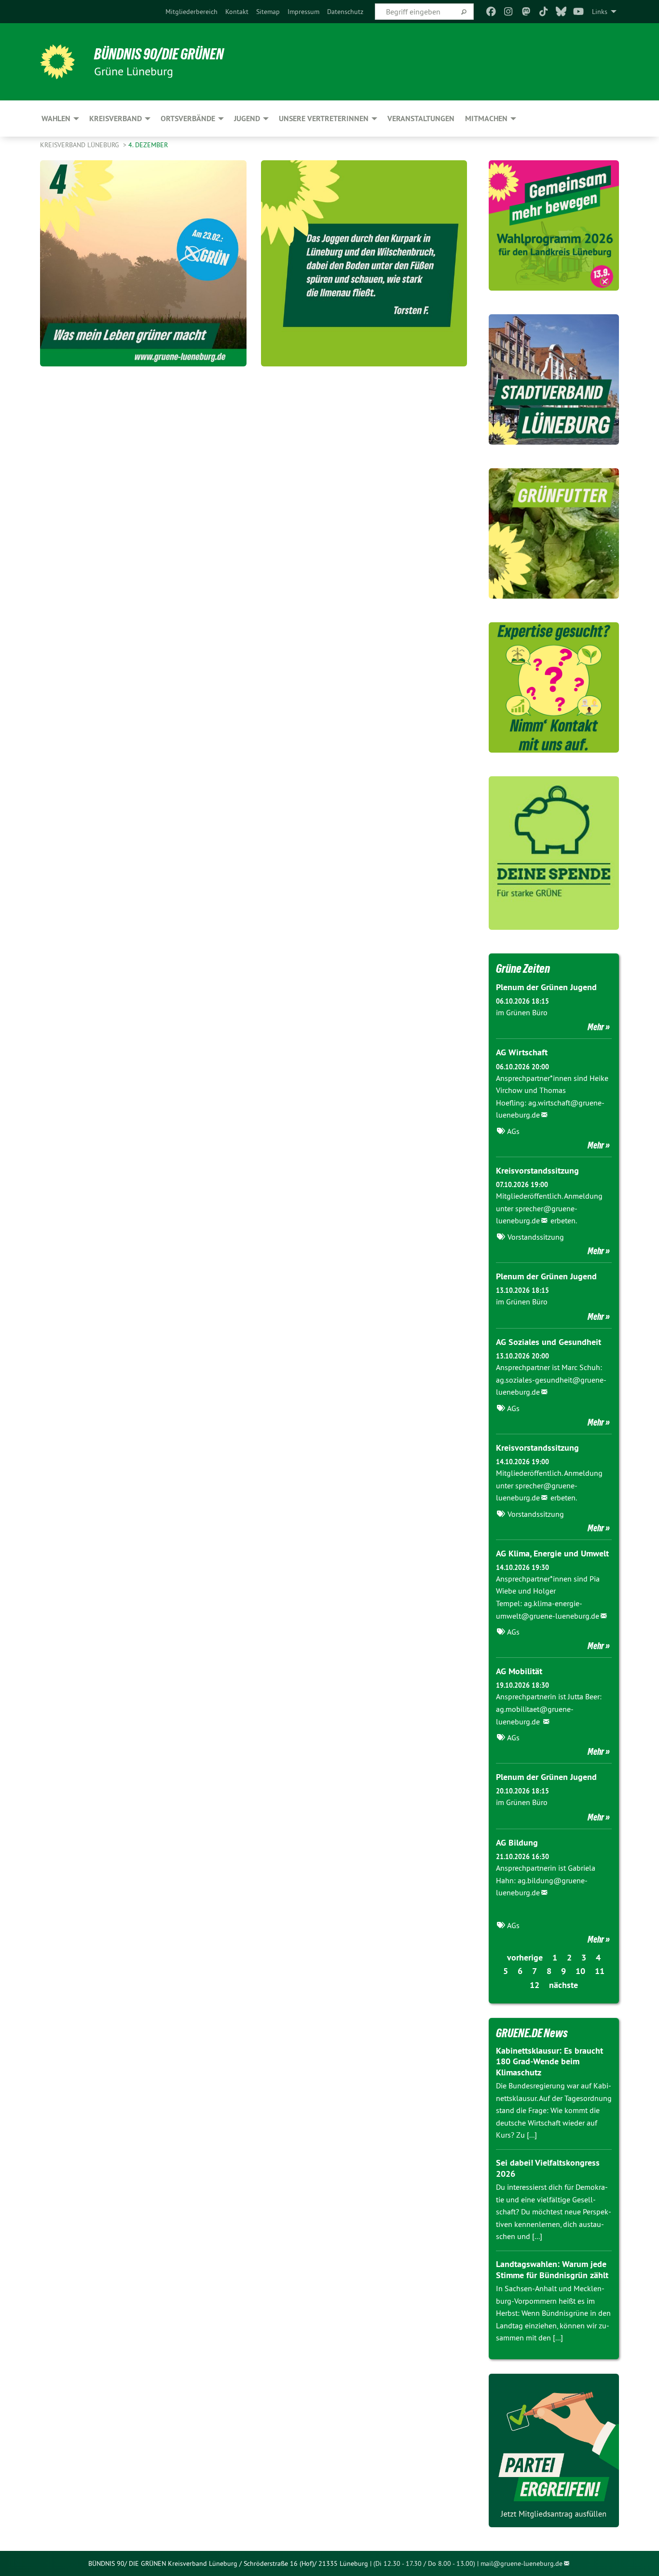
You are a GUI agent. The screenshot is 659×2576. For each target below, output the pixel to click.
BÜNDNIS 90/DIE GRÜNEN (159, 54)
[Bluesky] (561, 12)
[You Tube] (579, 12)
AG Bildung (517, 1842)
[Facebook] (491, 12)
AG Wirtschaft (522, 1052)
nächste (563, 1985)
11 (600, 1971)
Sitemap (268, 12)
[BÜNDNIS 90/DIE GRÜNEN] (57, 62)
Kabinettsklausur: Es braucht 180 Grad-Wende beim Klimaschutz (549, 2061)
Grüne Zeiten (523, 968)
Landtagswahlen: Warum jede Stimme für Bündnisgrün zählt (552, 2269)
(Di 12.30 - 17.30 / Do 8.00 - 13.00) (424, 2563)
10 (580, 1971)
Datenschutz (345, 12)
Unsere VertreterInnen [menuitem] (324, 119)
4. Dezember (148, 145)
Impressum (303, 12)
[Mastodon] (526, 12)
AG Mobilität (519, 1671)
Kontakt (237, 12)
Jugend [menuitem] (247, 119)
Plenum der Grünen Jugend (546, 987)
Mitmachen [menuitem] (486, 119)
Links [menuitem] (600, 12)
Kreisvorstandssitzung (537, 1170)
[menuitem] (192, 12)
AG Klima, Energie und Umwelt (552, 1553)
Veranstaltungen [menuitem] (421, 119)
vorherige (525, 1957)
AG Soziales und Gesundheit (549, 1342)
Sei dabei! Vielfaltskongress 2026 (548, 2168)
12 (535, 1985)
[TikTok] (543, 12)
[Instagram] (509, 12)
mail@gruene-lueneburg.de (522, 2563)
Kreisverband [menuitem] (116, 119)
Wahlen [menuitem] (56, 119)
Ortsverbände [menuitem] (188, 119)
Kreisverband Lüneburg (81, 145)
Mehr (596, 1027)
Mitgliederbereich (192, 12)
